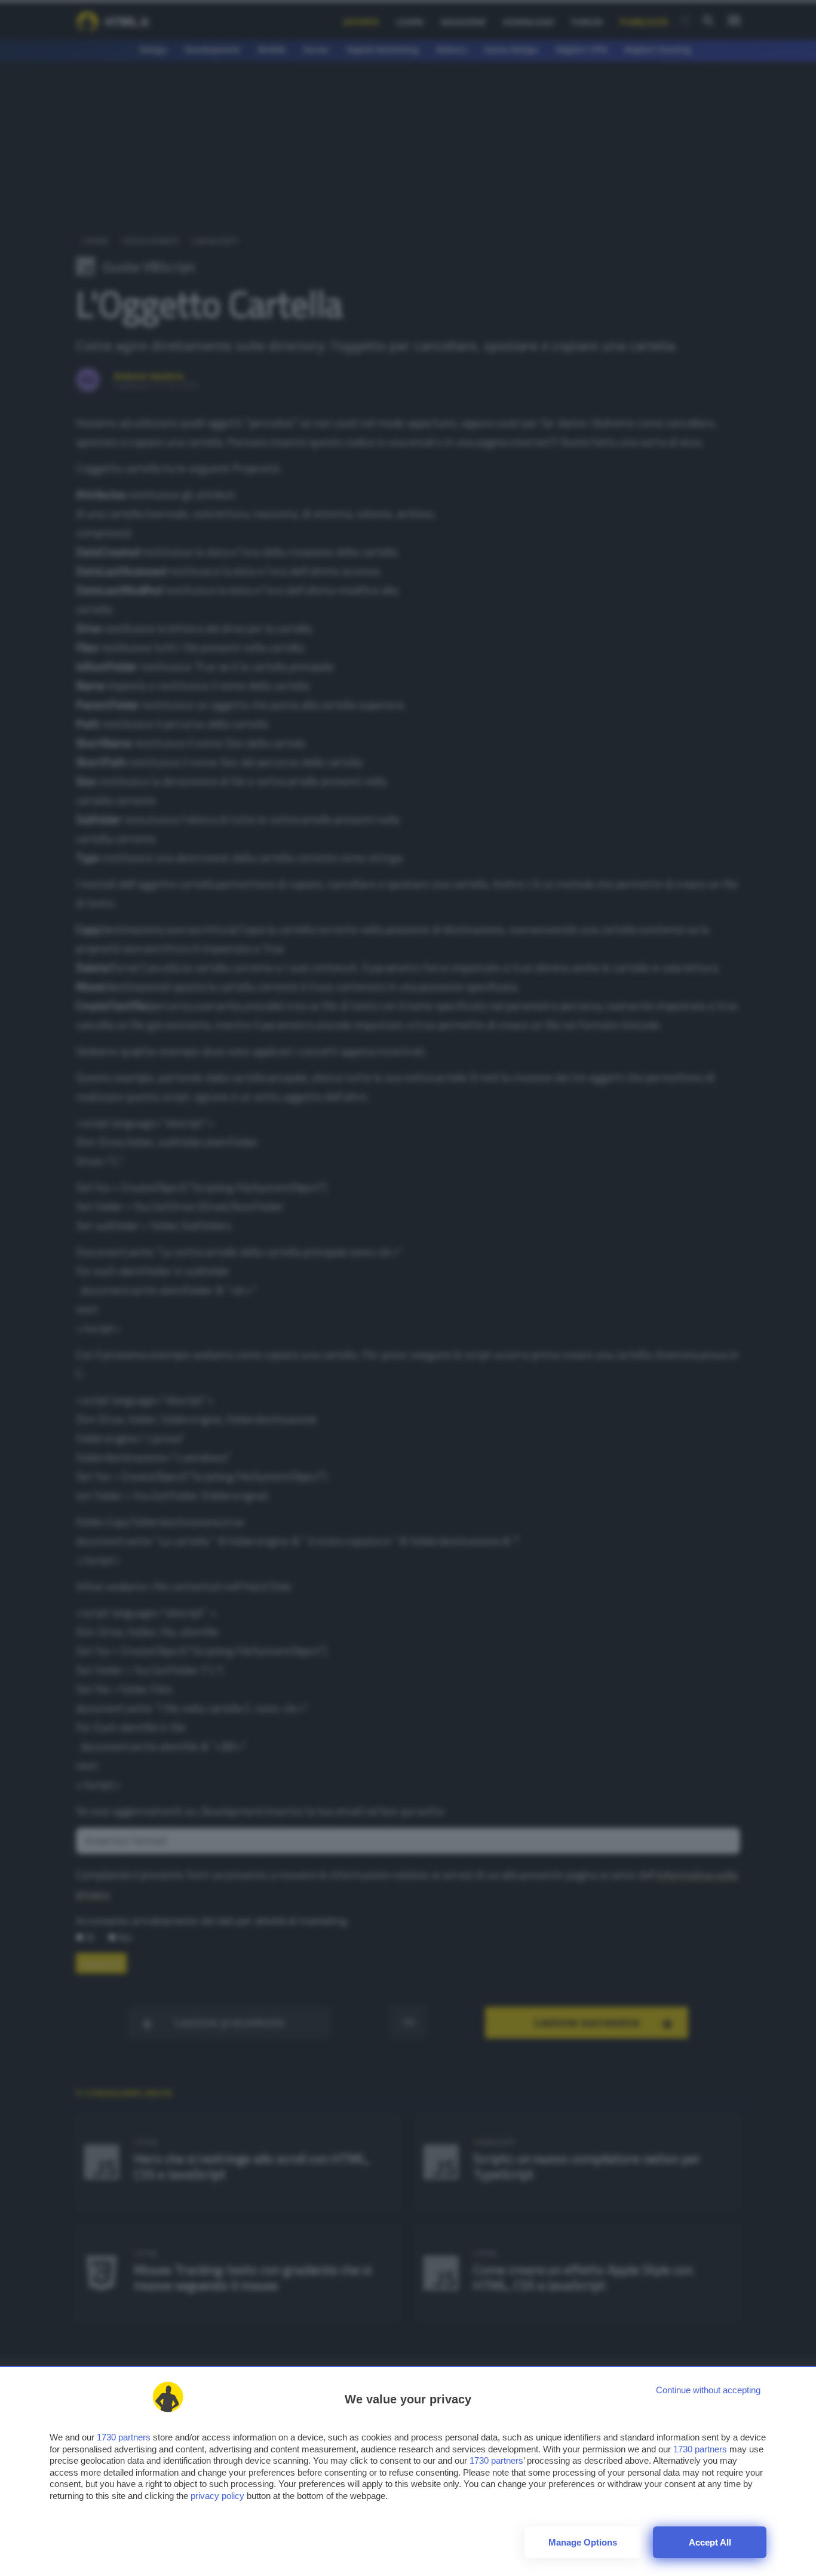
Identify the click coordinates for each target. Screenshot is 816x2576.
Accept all (710, 2542)
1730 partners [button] (124, 2437)
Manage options (583, 2542)
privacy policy (217, 2496)
